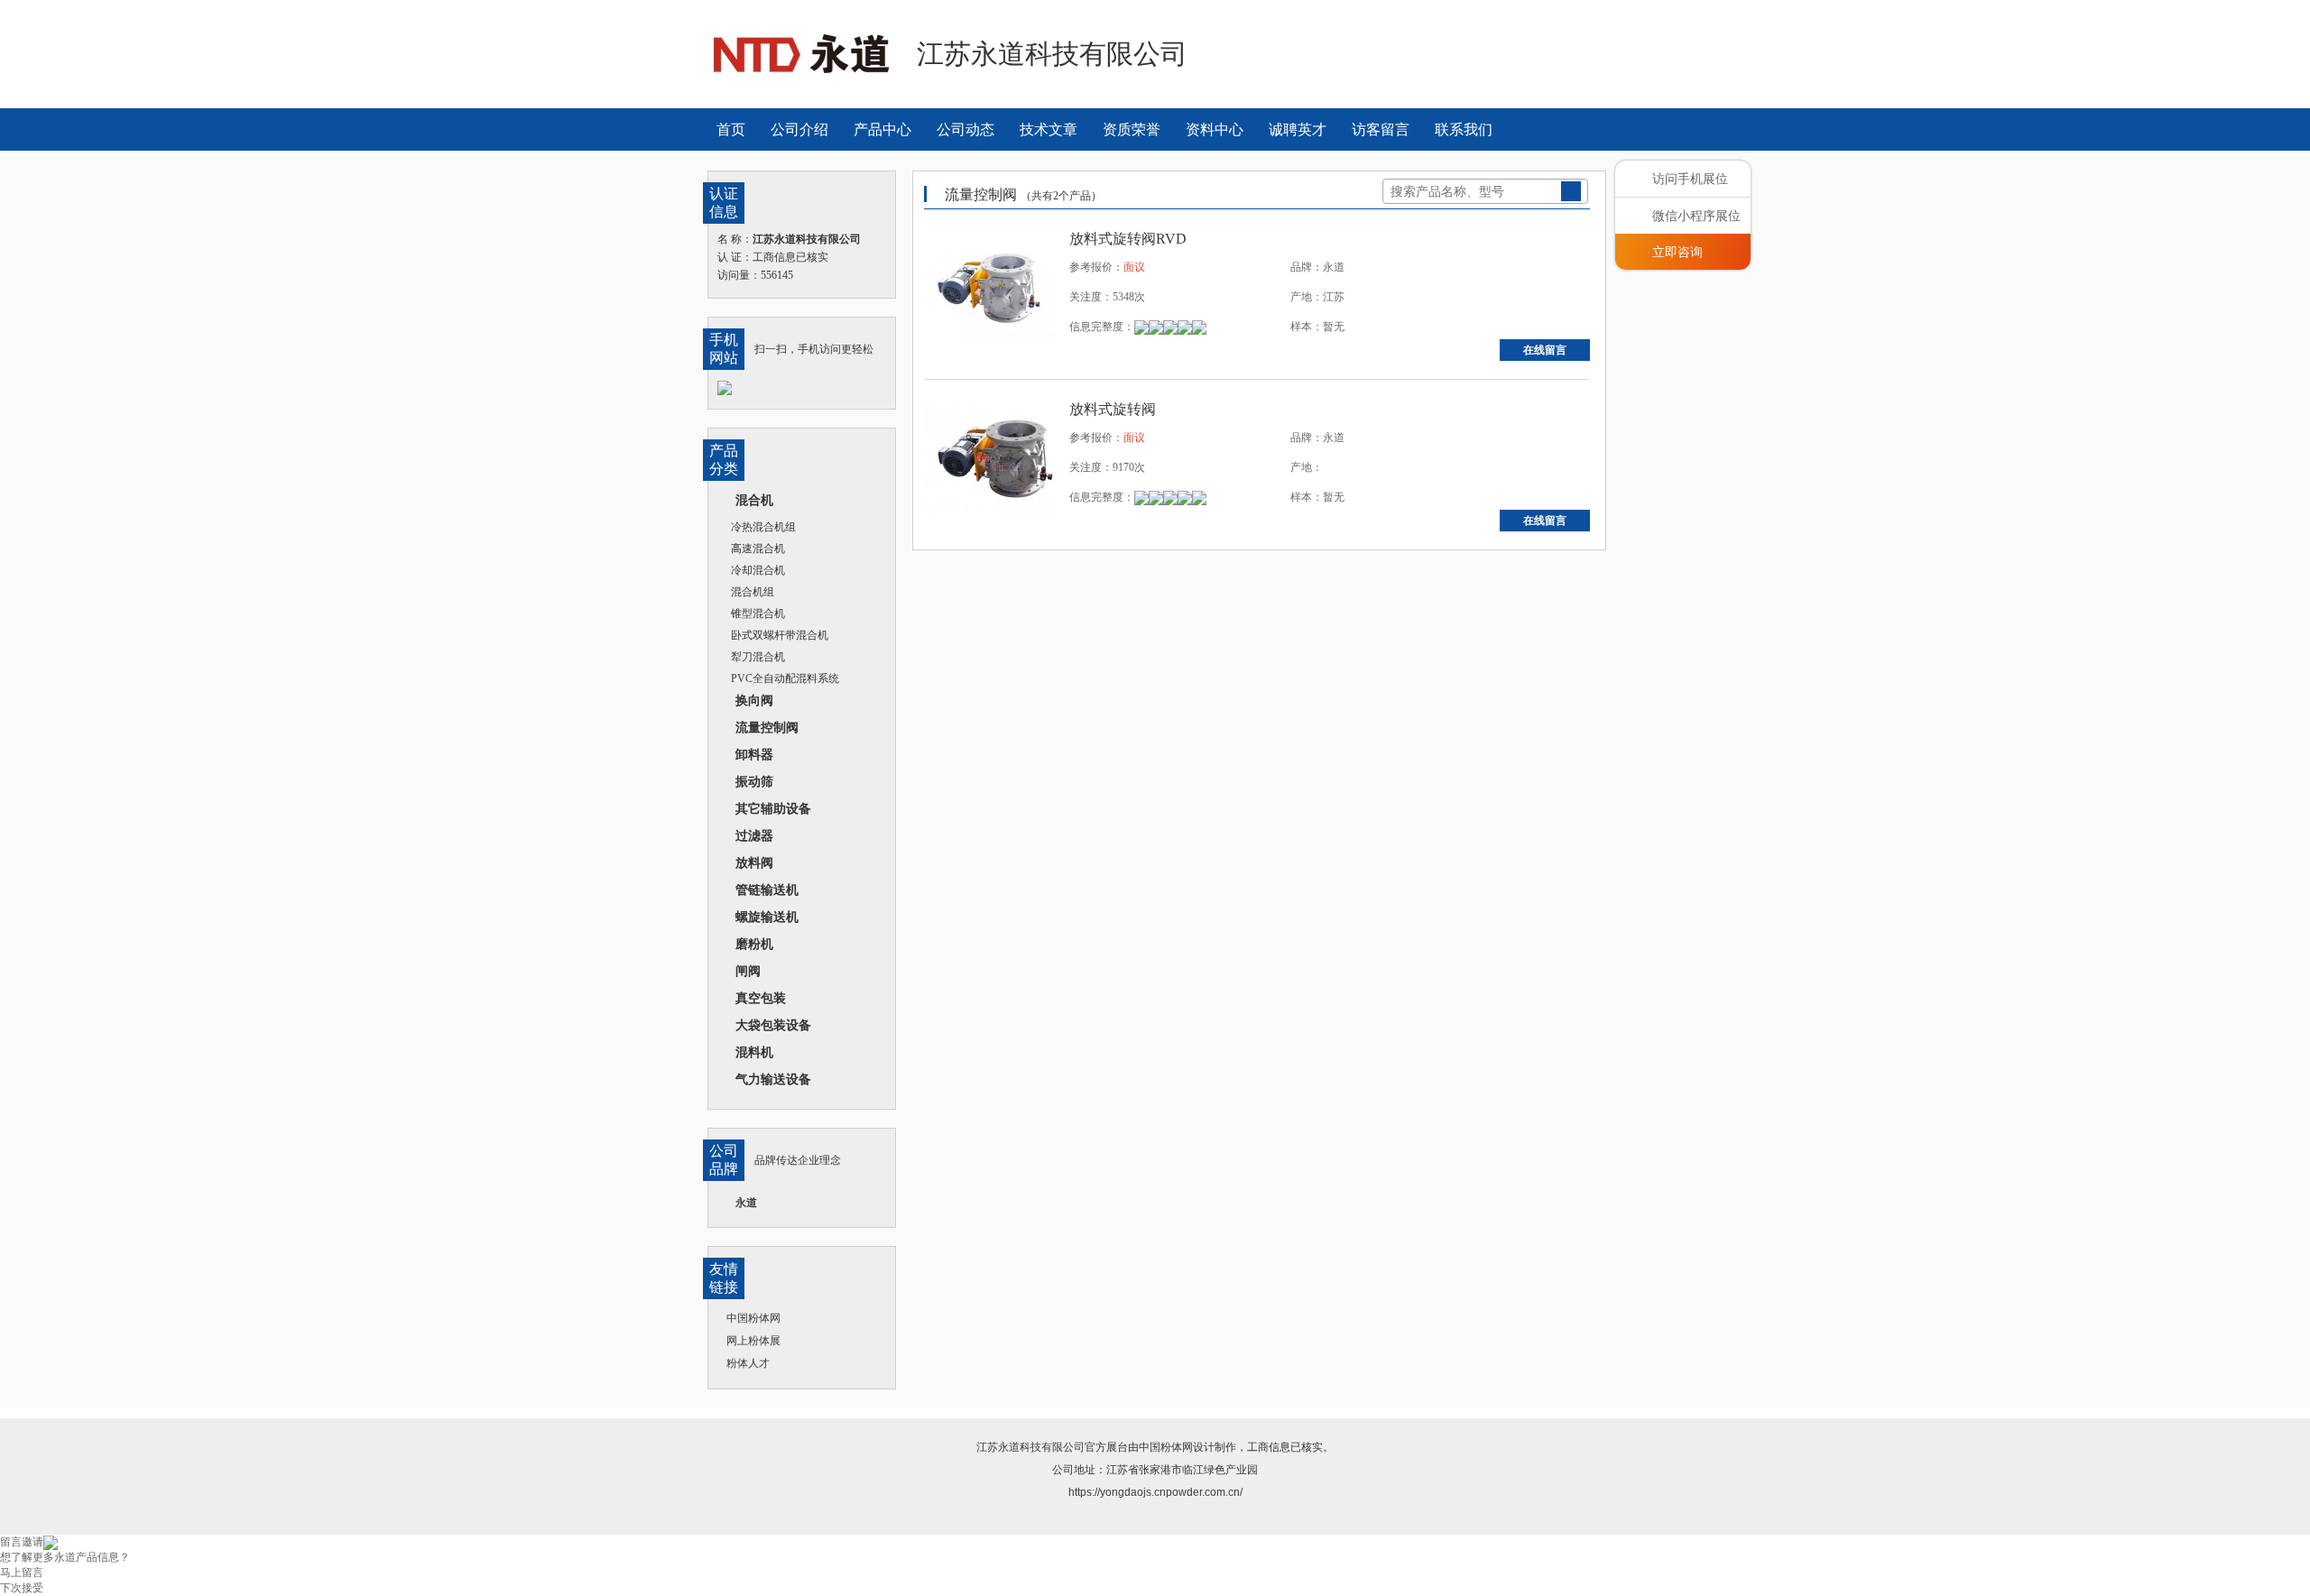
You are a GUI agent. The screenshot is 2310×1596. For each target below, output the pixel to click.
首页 (731, 129)
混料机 (754, 1052)
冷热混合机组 (763, 527)
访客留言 (1381, 129)
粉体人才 (748, 1363)
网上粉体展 (753, 1341)
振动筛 (754, 781)
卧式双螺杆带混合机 (780, 635)
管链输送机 (767, 890)
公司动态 (966, 129)
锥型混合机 (758, 613)
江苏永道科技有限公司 (1030, 1447)
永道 (746, 1203)
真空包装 (761, 998)
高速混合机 (758, 549)
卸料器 (754, 754)
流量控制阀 (767, 727)
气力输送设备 (773, 1079)
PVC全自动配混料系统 (785, 678)
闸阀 (748, 971)
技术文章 (1049, 129)
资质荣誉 (1132, 129)
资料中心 (1215, 129)
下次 (11, 1588)
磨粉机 (754, 944)
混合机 (754, 500)
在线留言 (1545, 350)
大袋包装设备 (773, 1025)
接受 (32, 1588)
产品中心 (882, 129)
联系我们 (1464, 129)
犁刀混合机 (758, 657)
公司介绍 (799, 129)
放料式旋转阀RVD (1128, 239)
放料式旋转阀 (1113, 409)
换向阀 (754, 700)
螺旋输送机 (767, 917)
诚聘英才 (1298, 129)
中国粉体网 (753, 1318)
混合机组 (753, 592)
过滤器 (754, 835)
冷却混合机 (758, 570)
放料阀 (754, 863)
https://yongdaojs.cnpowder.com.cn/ (1155, 1492)
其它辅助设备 (773, 808)
